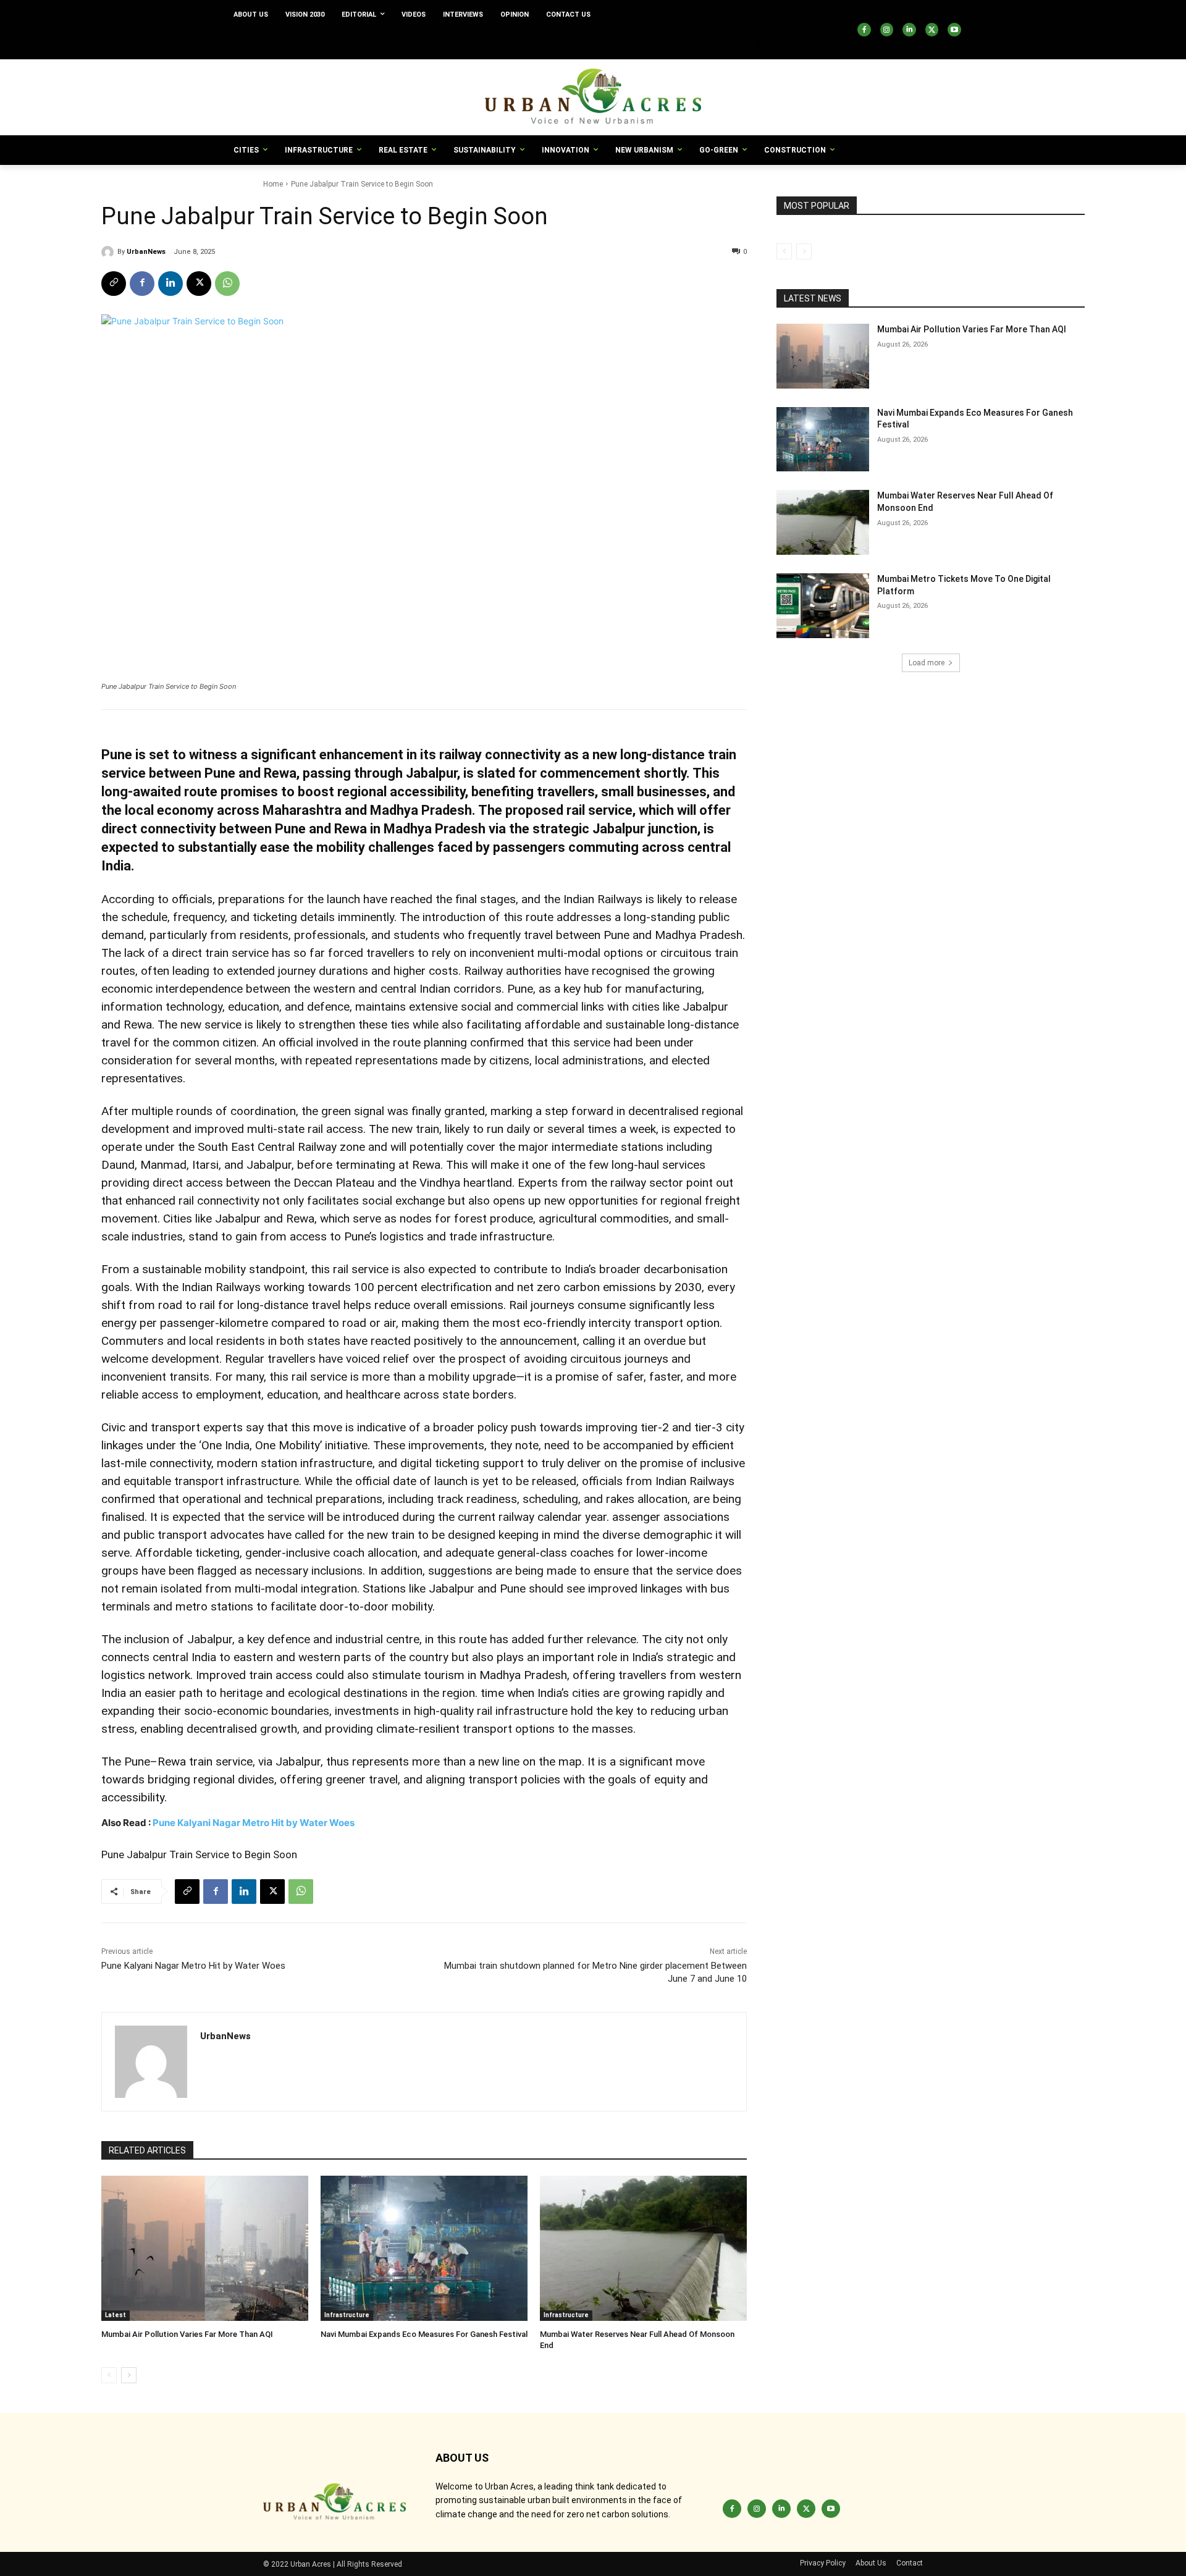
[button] (762, 44)
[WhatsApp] (227, 284)
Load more (927, 663)
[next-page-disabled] (804, 251)
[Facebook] (864, 30)
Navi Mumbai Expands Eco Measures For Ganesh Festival (424, 2334)
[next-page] (129, 2375)
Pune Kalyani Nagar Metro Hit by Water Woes (254, 1823)
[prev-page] (109, 2375)
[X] (932, 30)
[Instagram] (887, 30)
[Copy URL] (114, 284)
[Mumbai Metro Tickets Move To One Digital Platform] (823, 606)
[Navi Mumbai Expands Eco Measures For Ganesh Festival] (424, 2248)
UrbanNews (146, 252)
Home (273, 184)
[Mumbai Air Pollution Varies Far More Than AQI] (205, 2248)
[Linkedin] (909, 30)
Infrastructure (347, 2315)
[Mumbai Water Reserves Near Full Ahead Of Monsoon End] (643, 2248)
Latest (116, 2315)
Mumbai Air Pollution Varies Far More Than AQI (187, 2334)
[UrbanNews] (109, 252)
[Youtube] (954, 30)
